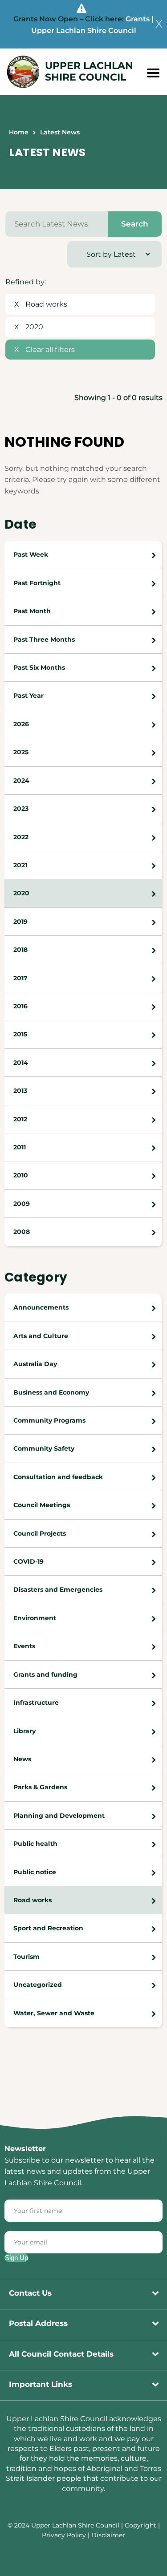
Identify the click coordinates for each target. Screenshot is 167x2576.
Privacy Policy (64, 2535)
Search (135, 224)
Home (19, 132)
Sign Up (16, 2258)
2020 (29, 327)
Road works (41, 304)
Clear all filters (45, 350)
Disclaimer (108, 2535)
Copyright (141, 2525)
